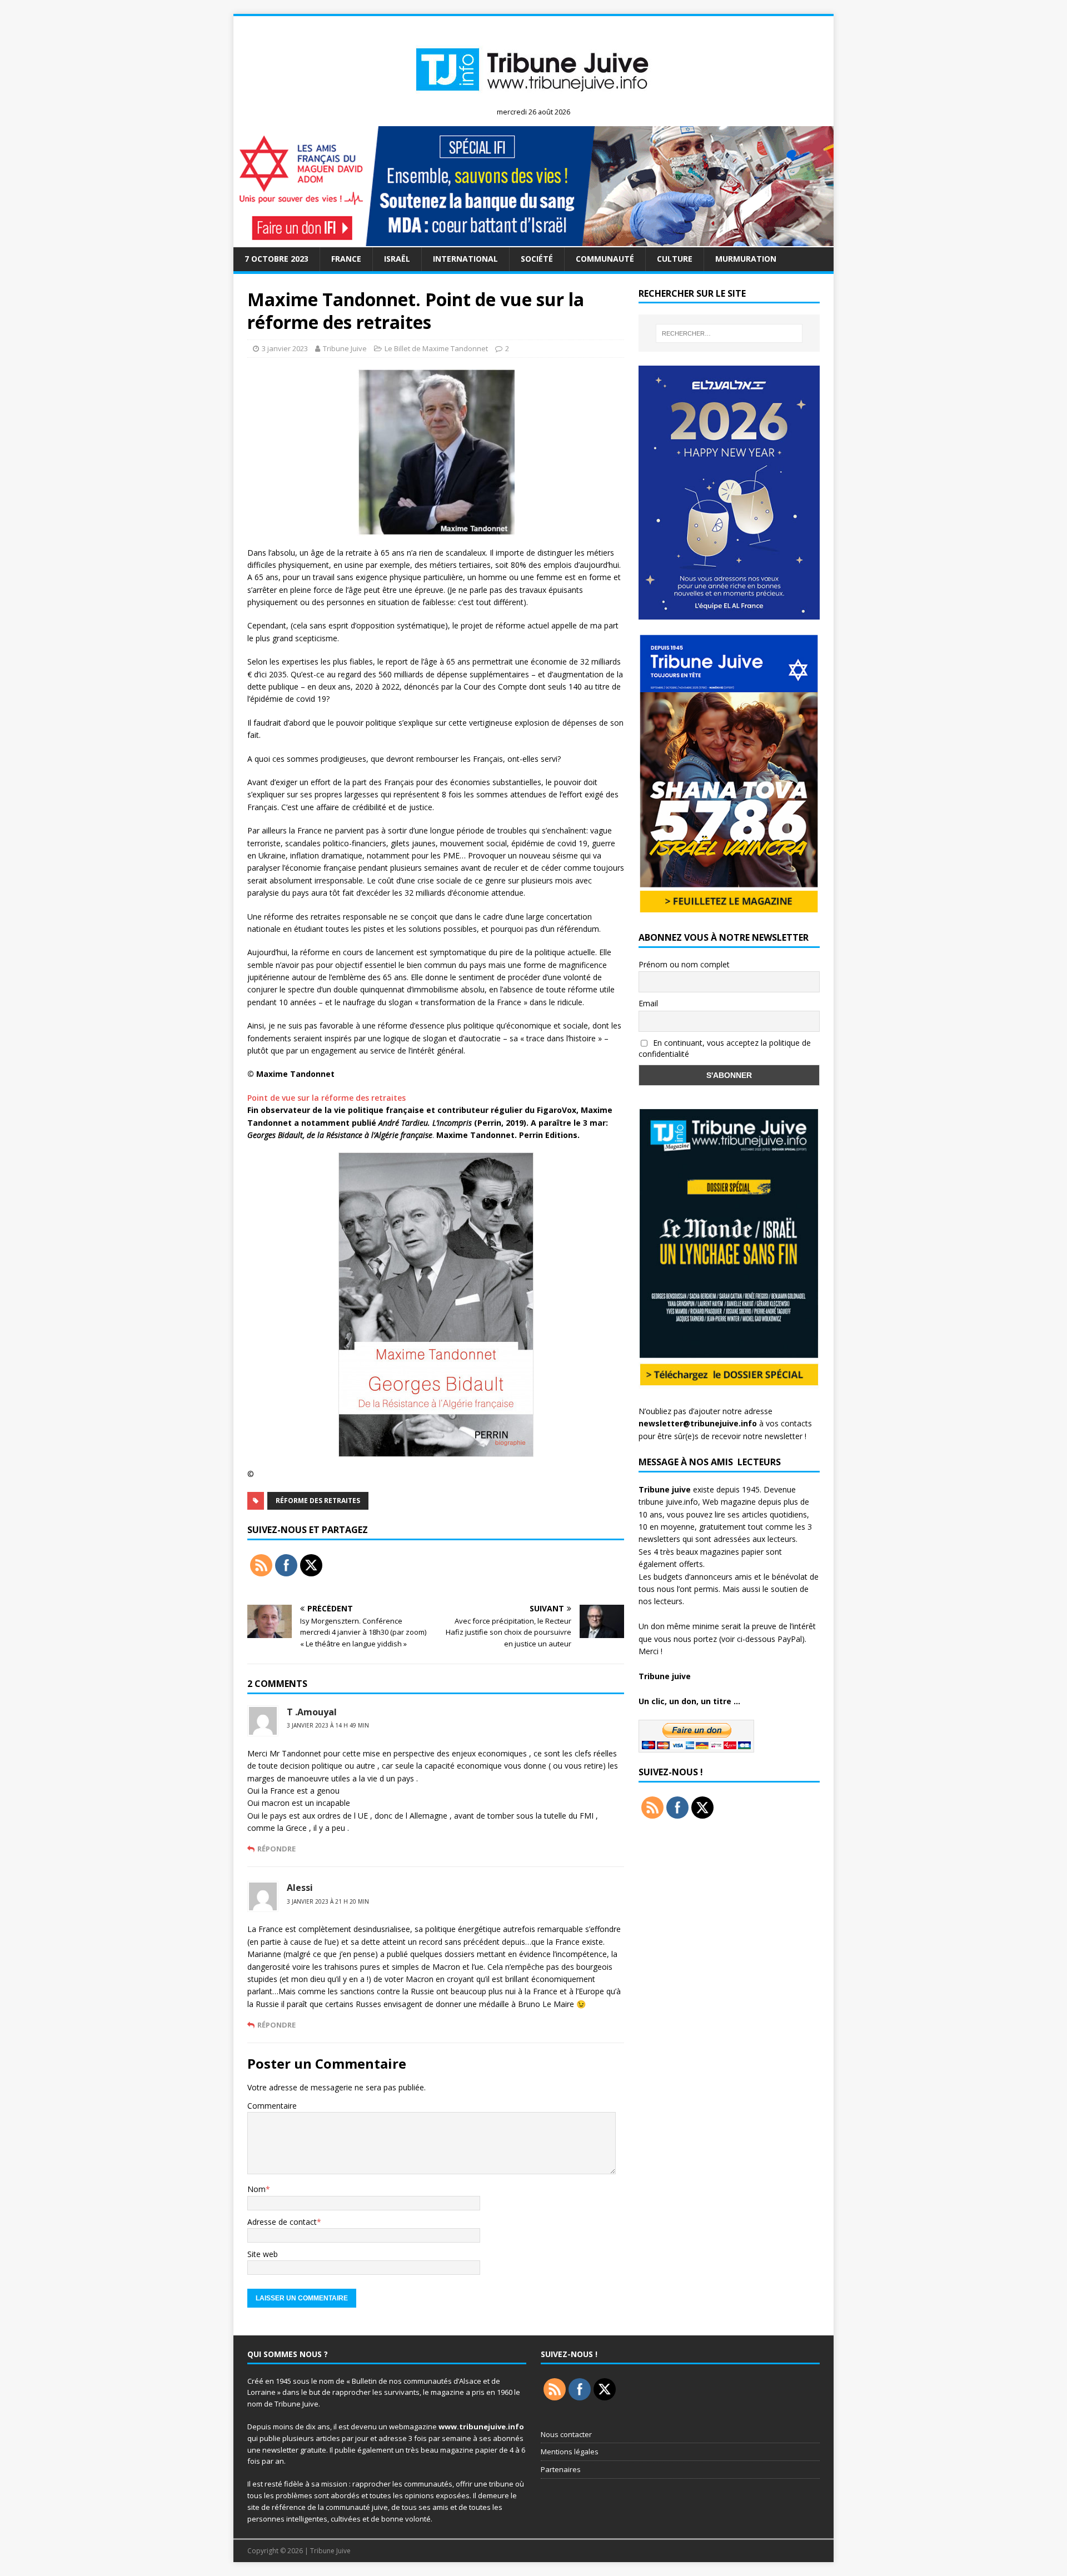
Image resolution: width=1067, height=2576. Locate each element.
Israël (397, 259)
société (537, 259)
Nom (256, 2189)
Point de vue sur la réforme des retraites (326, 1098)
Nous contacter (566, 2434)
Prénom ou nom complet (684, 964)
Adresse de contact (282, 2222)
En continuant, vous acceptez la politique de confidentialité (725, 1049)
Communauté (605, 259)
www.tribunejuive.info (481, 2427)
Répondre (276, 1849)
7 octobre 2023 (276, 259)
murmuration (746, 259)
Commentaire (272, 2106)
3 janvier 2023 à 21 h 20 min (328, 1901)
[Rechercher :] (729, 333)
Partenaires (561, 2469)
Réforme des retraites (318, 1501)
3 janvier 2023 (285, 348)
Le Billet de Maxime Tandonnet (436, 348)
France (346, 259)
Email (648, 1003)
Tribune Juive (345, 348)
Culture (675, 259)
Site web (263, 2254)
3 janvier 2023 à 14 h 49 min (328, 1725)
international (465, 259)
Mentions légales (570, 2452)
